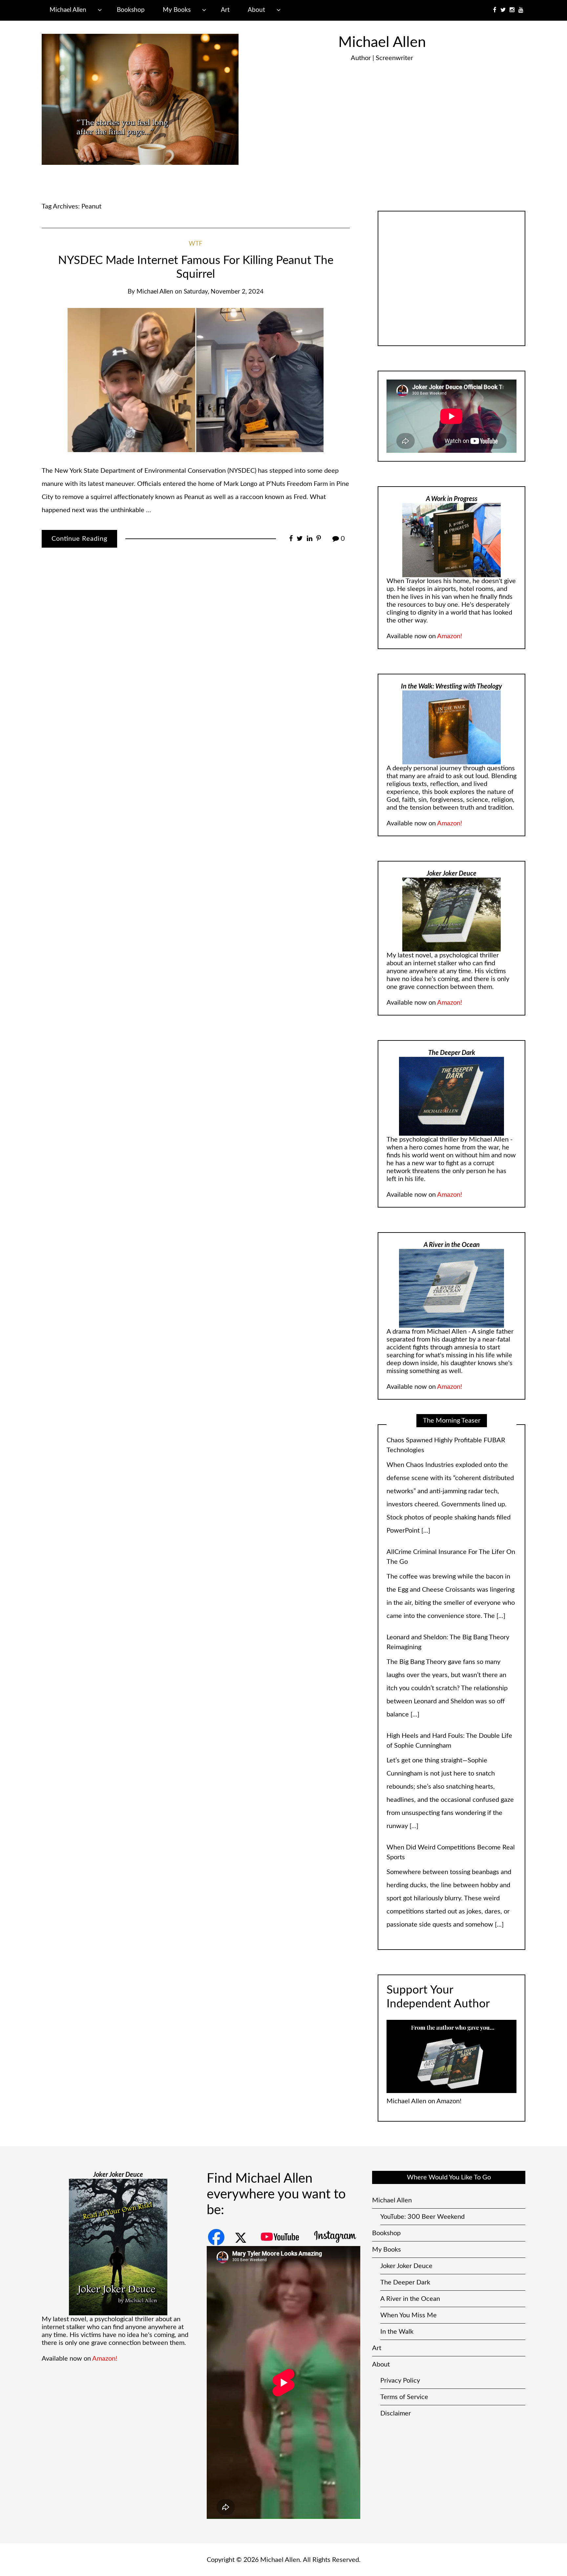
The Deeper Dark (405, 2269)
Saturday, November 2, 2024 (224, 292)
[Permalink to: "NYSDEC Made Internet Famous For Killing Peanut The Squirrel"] (196, 380)
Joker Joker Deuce (406, 2253)
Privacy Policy (400, 2368)
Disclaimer (396, 2400)
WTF (196, 244)
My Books (177, 10)
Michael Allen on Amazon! (424, 2088)
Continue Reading (79, 539)
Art (225, 10)
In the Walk (397, 2319)
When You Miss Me (409, 2302)
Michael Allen (68, 10)
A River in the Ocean (410, 2286)
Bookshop (131, 10)
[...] (501, 1458)
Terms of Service (404, 2384)
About (256, 10)
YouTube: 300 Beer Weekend (422, 2204)
